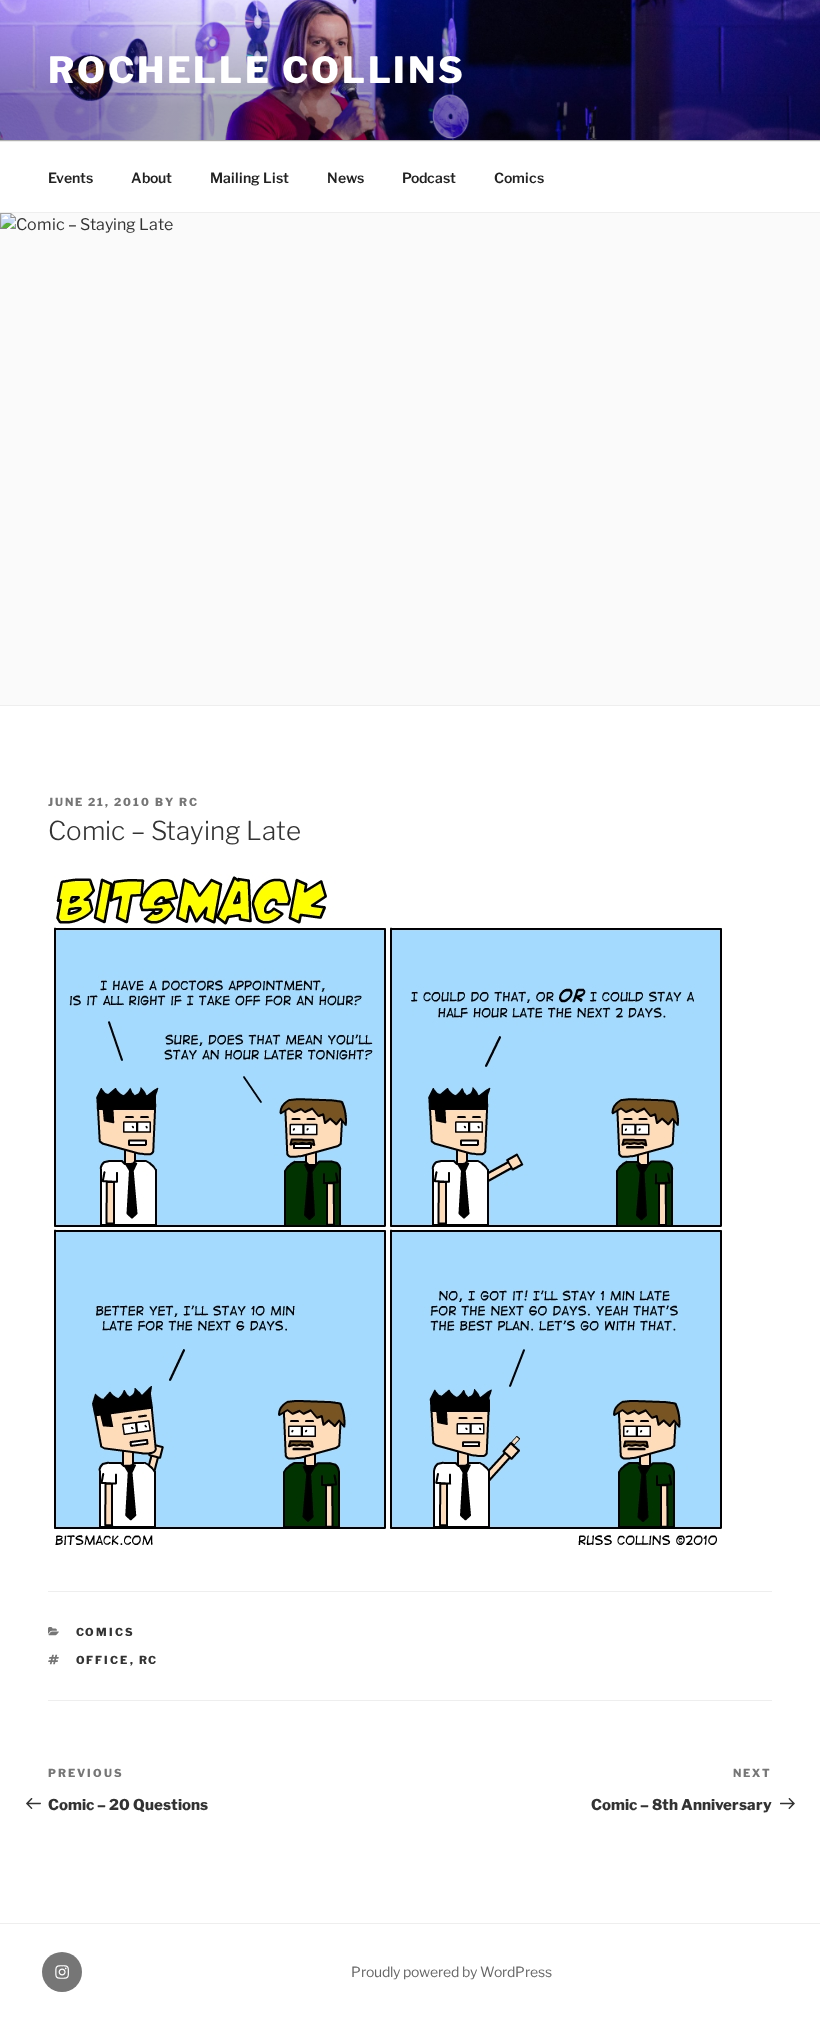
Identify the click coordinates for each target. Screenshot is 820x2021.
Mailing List (249, 177)
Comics (519, 177)
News (345, 177)
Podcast (429, 177)
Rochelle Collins (257, 70)
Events (70, 177)
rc (189, 802)
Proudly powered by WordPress (451, 1971)
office (103, 1660)
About (151, 177)
